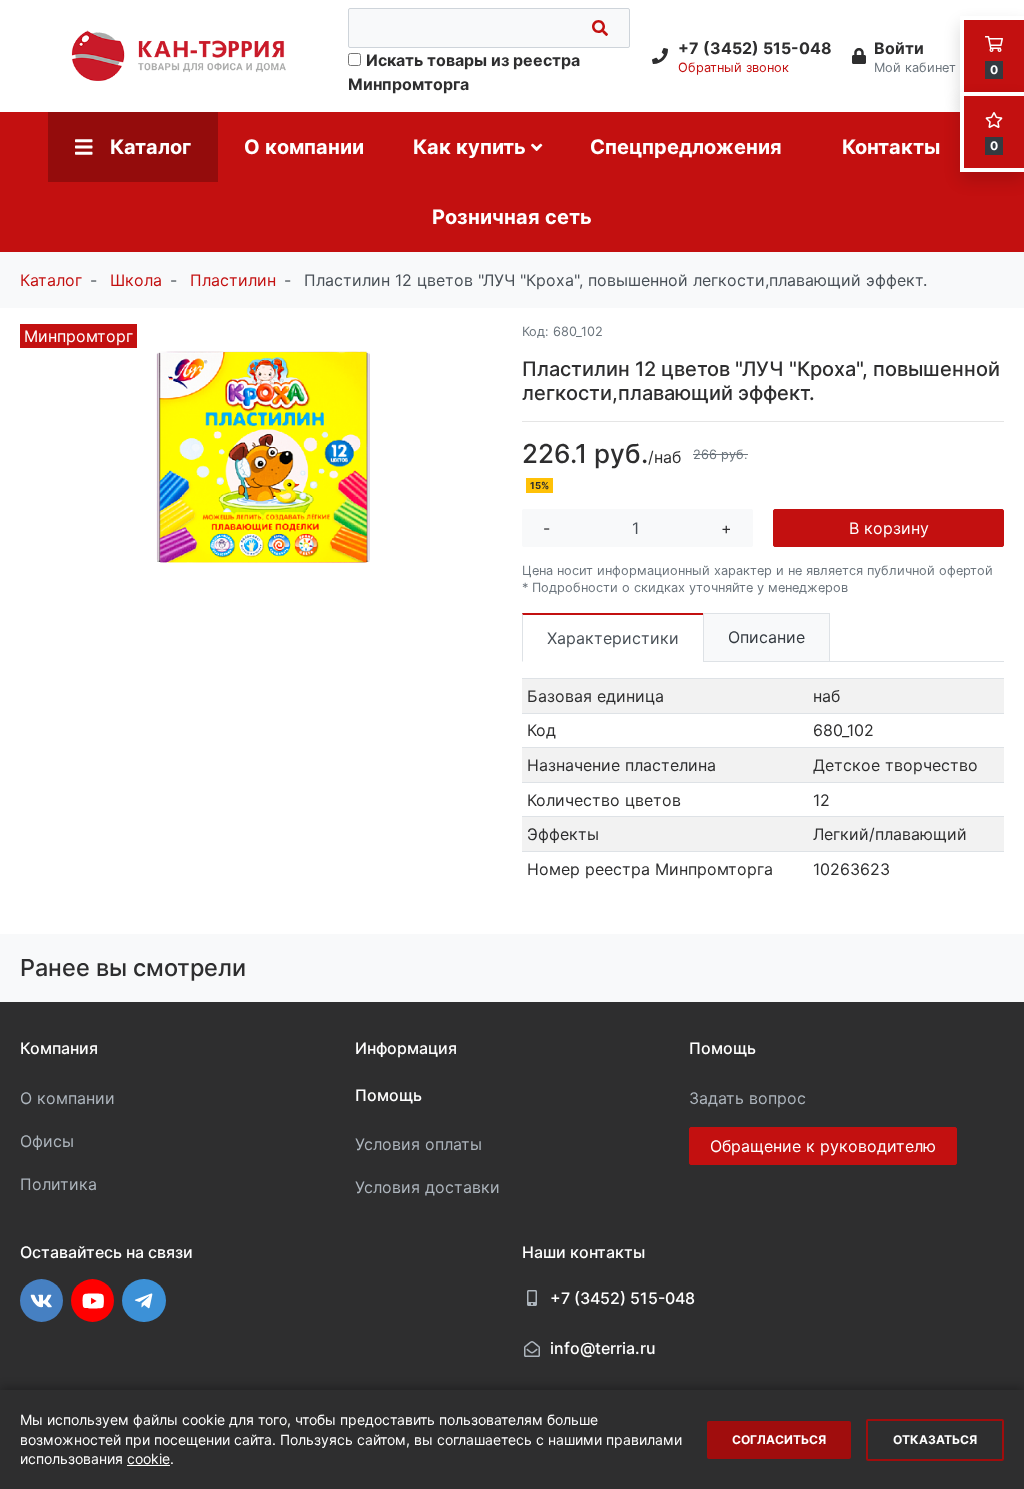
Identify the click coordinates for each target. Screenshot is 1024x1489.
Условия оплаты (418, 1144)
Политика (58, 1184)
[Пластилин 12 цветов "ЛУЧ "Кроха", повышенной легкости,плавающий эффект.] (261, 459)
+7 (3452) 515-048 (622, 1298)
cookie (148, 1458)
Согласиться (779, 1439)
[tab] (613, 637)
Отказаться (935, 1439)
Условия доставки (427, 1187)
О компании (67, 1098)
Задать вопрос (747, 1098)
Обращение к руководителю (823, 1146)
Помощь (388, 1095)
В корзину (889, 528)
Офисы (47, 1141)
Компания (59, 1048)
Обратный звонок (733, 67)
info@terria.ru (603, 1348)
